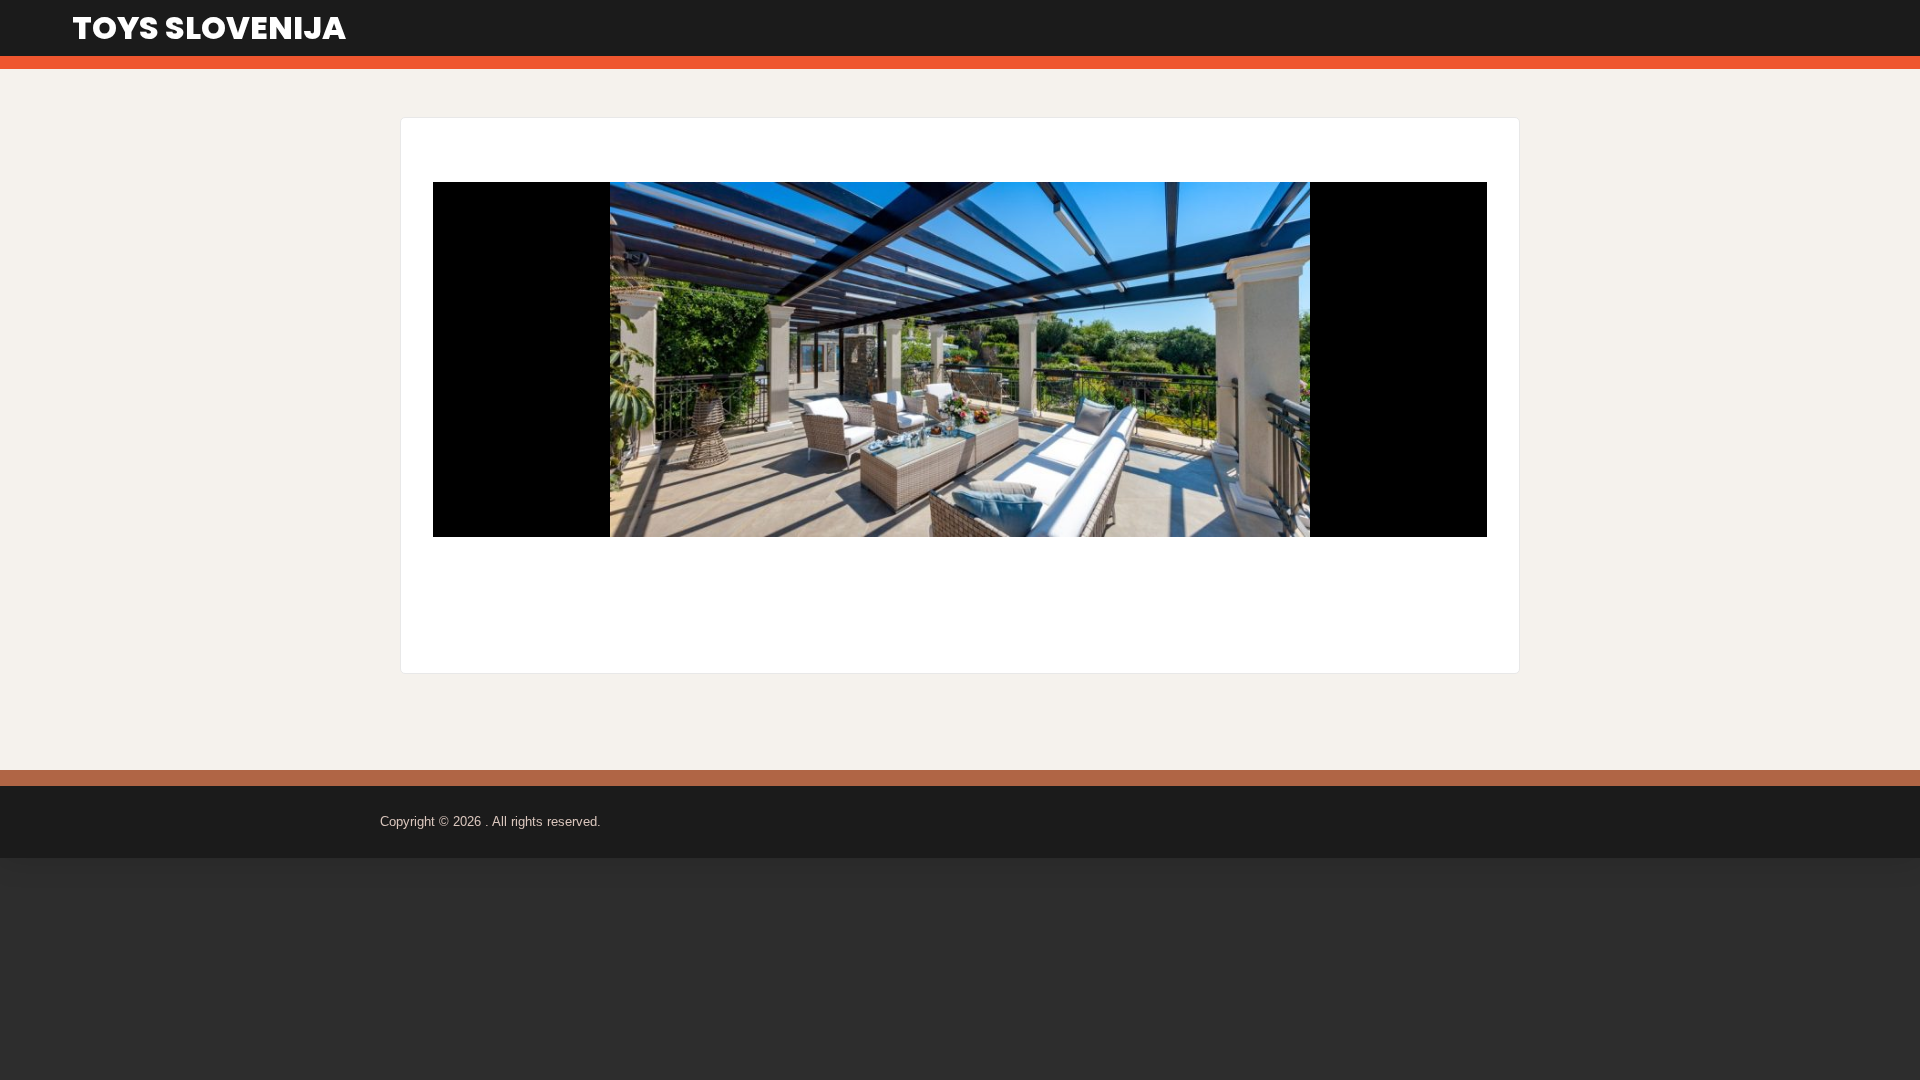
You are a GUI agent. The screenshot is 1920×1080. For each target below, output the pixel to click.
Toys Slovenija (209, 27)
